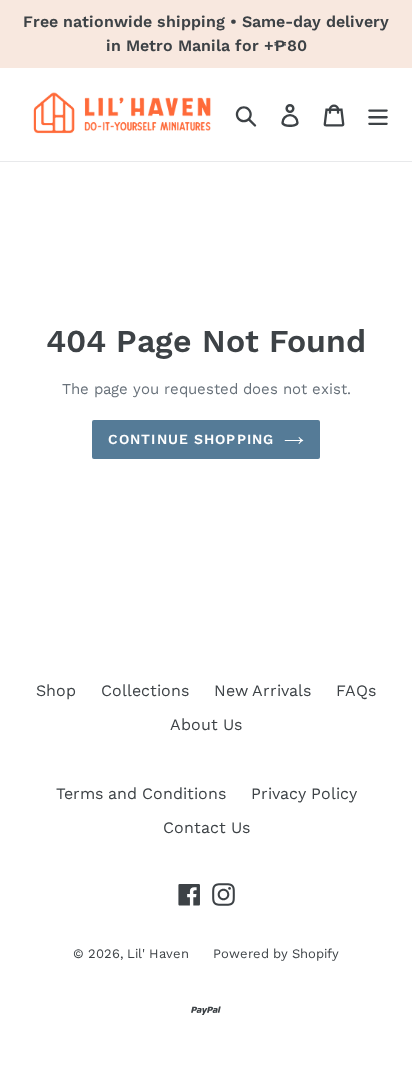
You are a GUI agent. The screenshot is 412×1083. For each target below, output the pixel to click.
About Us (206, 724)
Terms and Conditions (141, 793)
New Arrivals (262, 690)
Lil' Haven (160, 953)
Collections (145, 690)
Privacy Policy (304, 793)
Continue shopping (191, 439)
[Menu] (378, 114)
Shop (56, 690)
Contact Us (206, 827)
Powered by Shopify (276, 953)
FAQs (356, 690)
